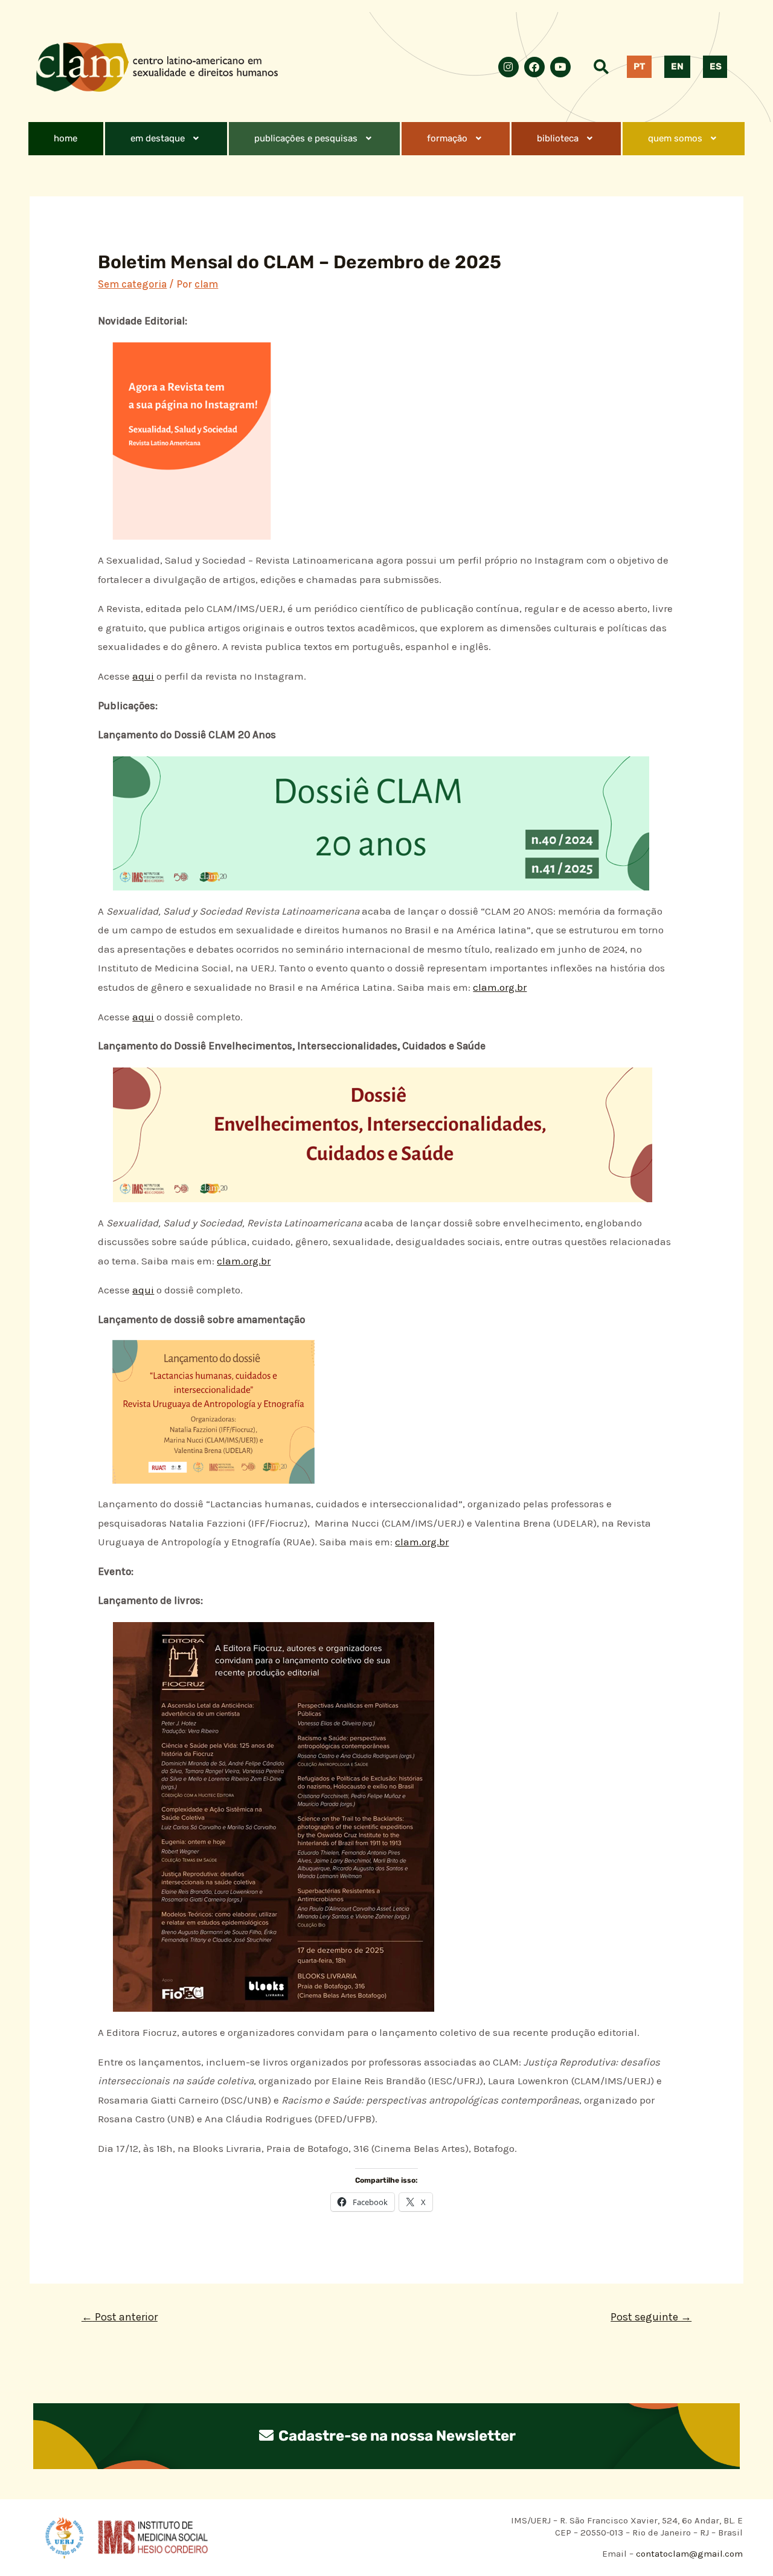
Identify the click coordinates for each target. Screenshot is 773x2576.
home (66, 138)
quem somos (675, 138)
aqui (143, 676)
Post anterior (120, 2317)
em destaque (158, 138)
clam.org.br (500, 987)
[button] (166, 139)
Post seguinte (651, 2317)
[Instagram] (508, 67)
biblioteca (558, 138)
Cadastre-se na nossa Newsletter (396, 2436)
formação (447, 138)
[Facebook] (534, 67)
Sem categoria (132, 284)
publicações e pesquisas (306, 138)
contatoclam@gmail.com (688, 2554)
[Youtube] (560, 67)
